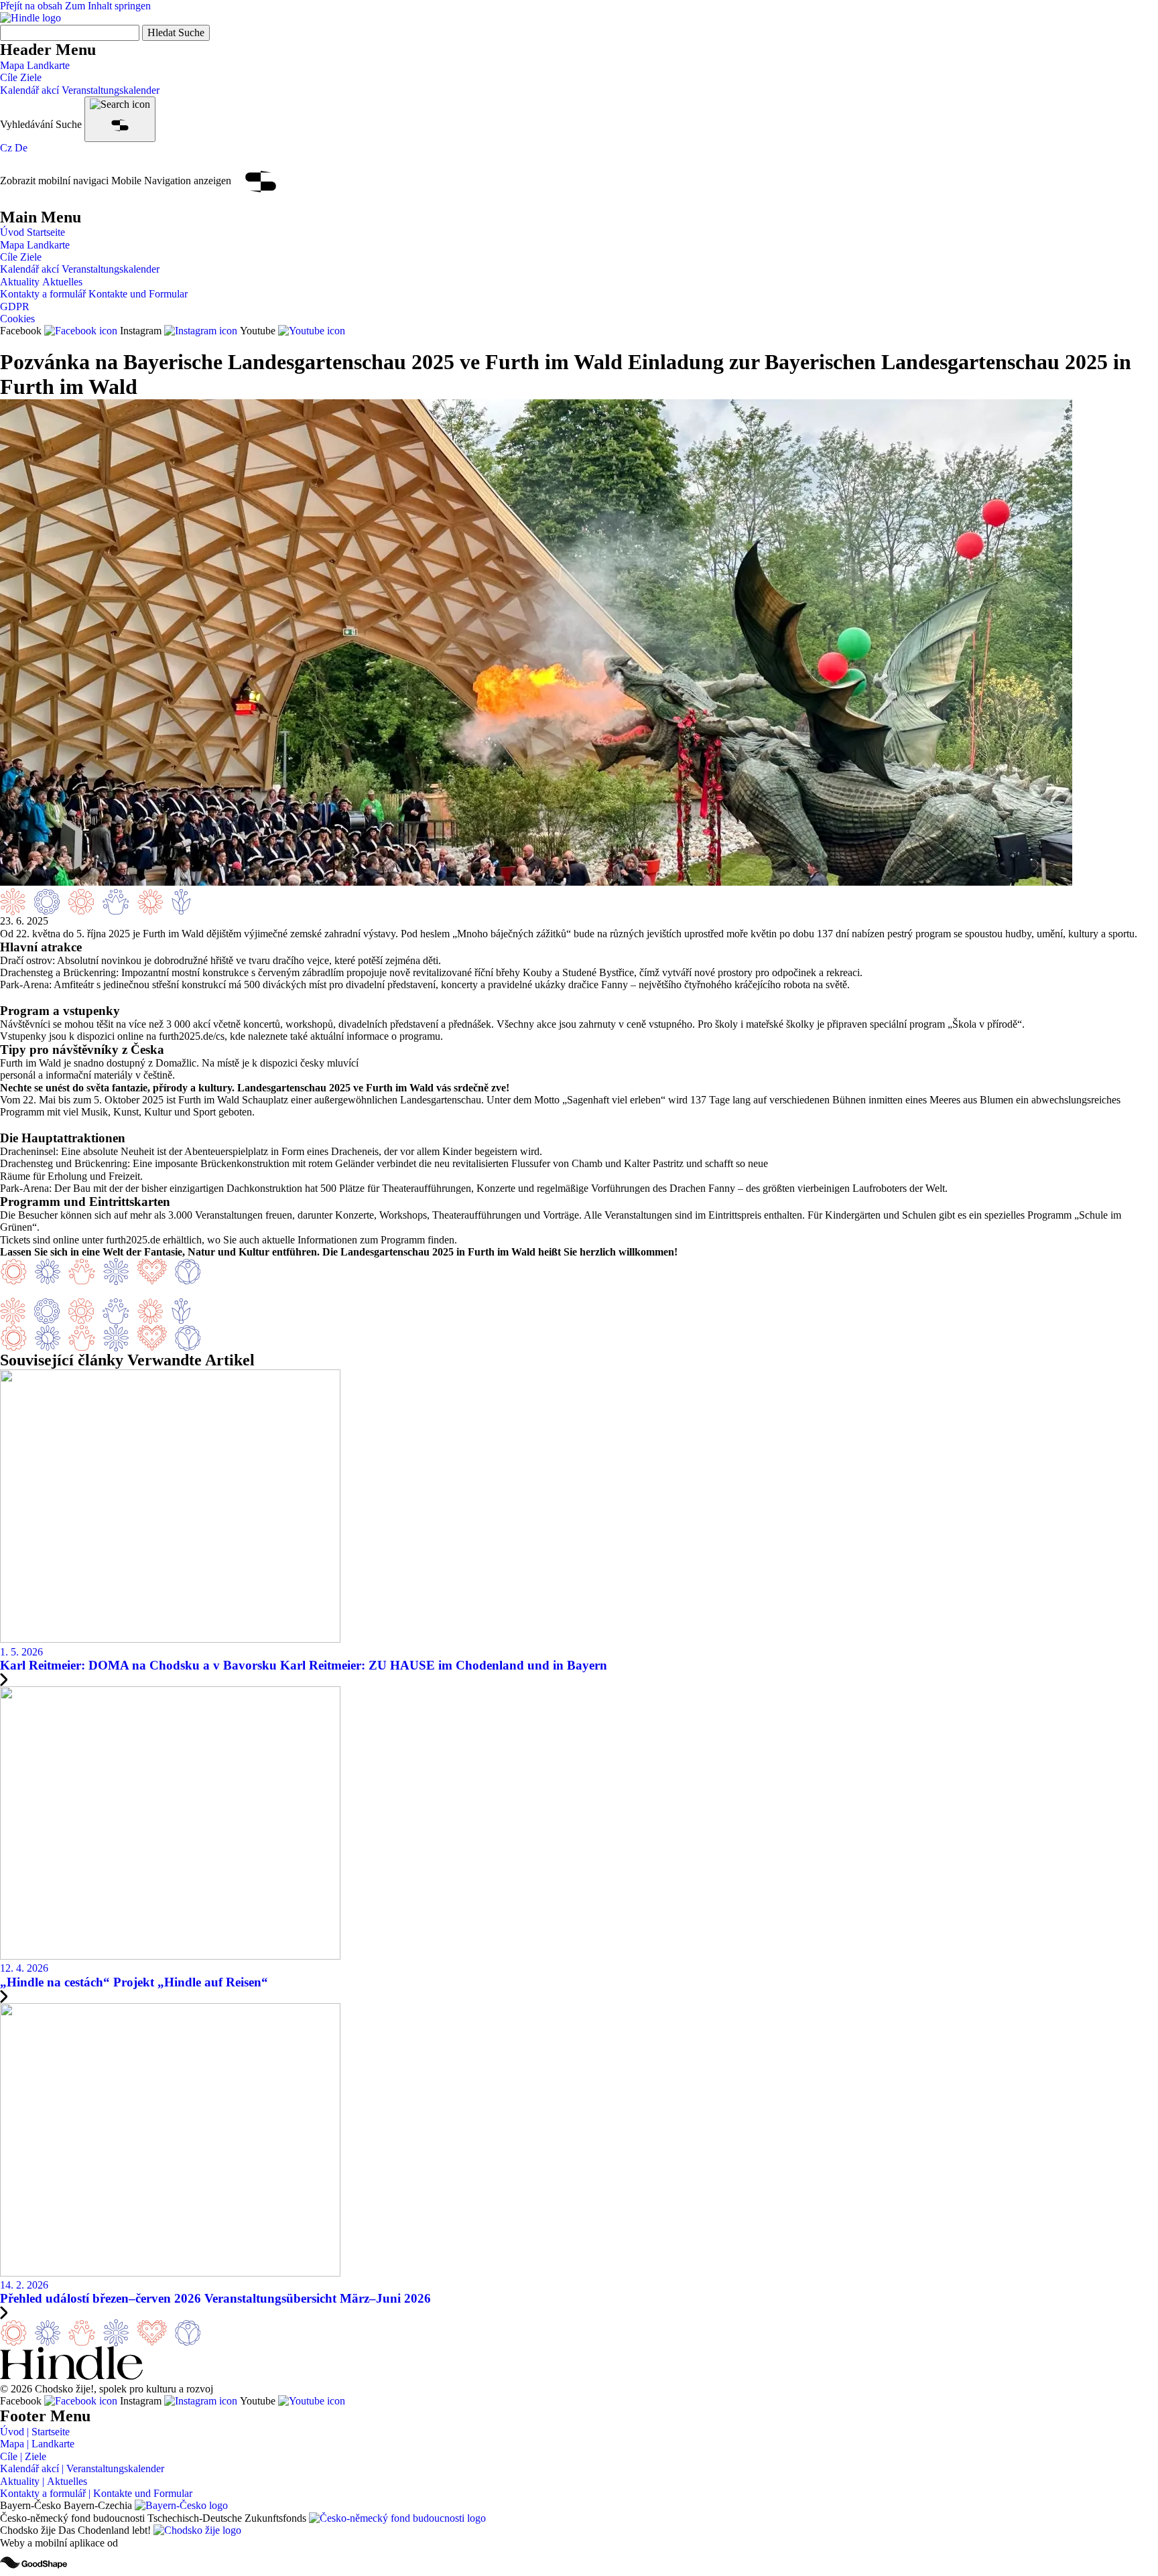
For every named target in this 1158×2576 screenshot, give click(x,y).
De (21, 148)
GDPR (15, 307)
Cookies (17, 319)
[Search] (120, 119)
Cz (6, 148)
